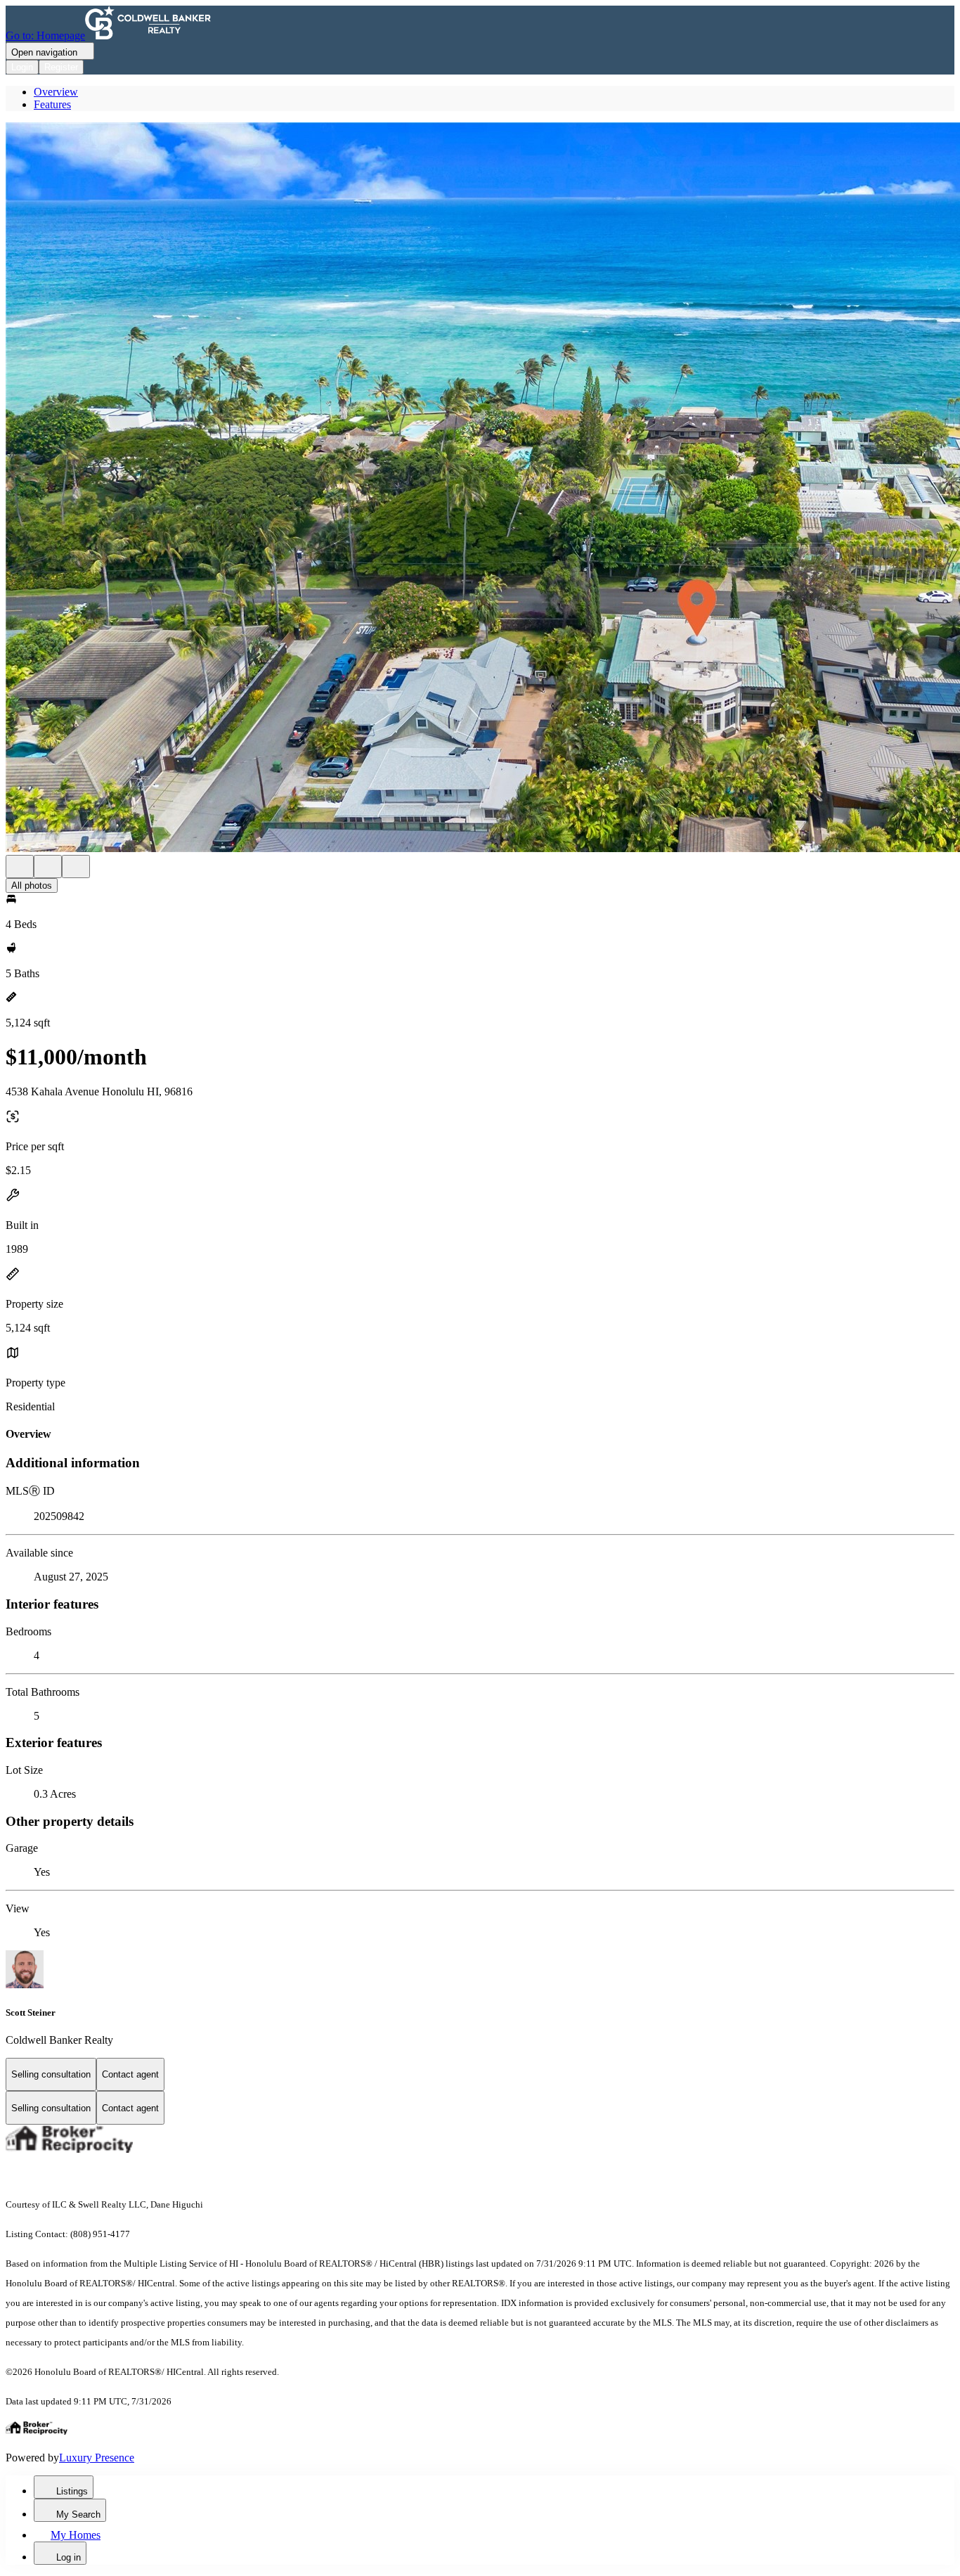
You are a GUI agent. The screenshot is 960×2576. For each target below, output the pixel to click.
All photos (32, 885)
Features (52, 104)
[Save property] (48, 867)
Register (61, 67)
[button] (480, 489)
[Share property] (76, 867)
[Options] (20, 867)
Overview (56, 92)
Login (22, 67)
